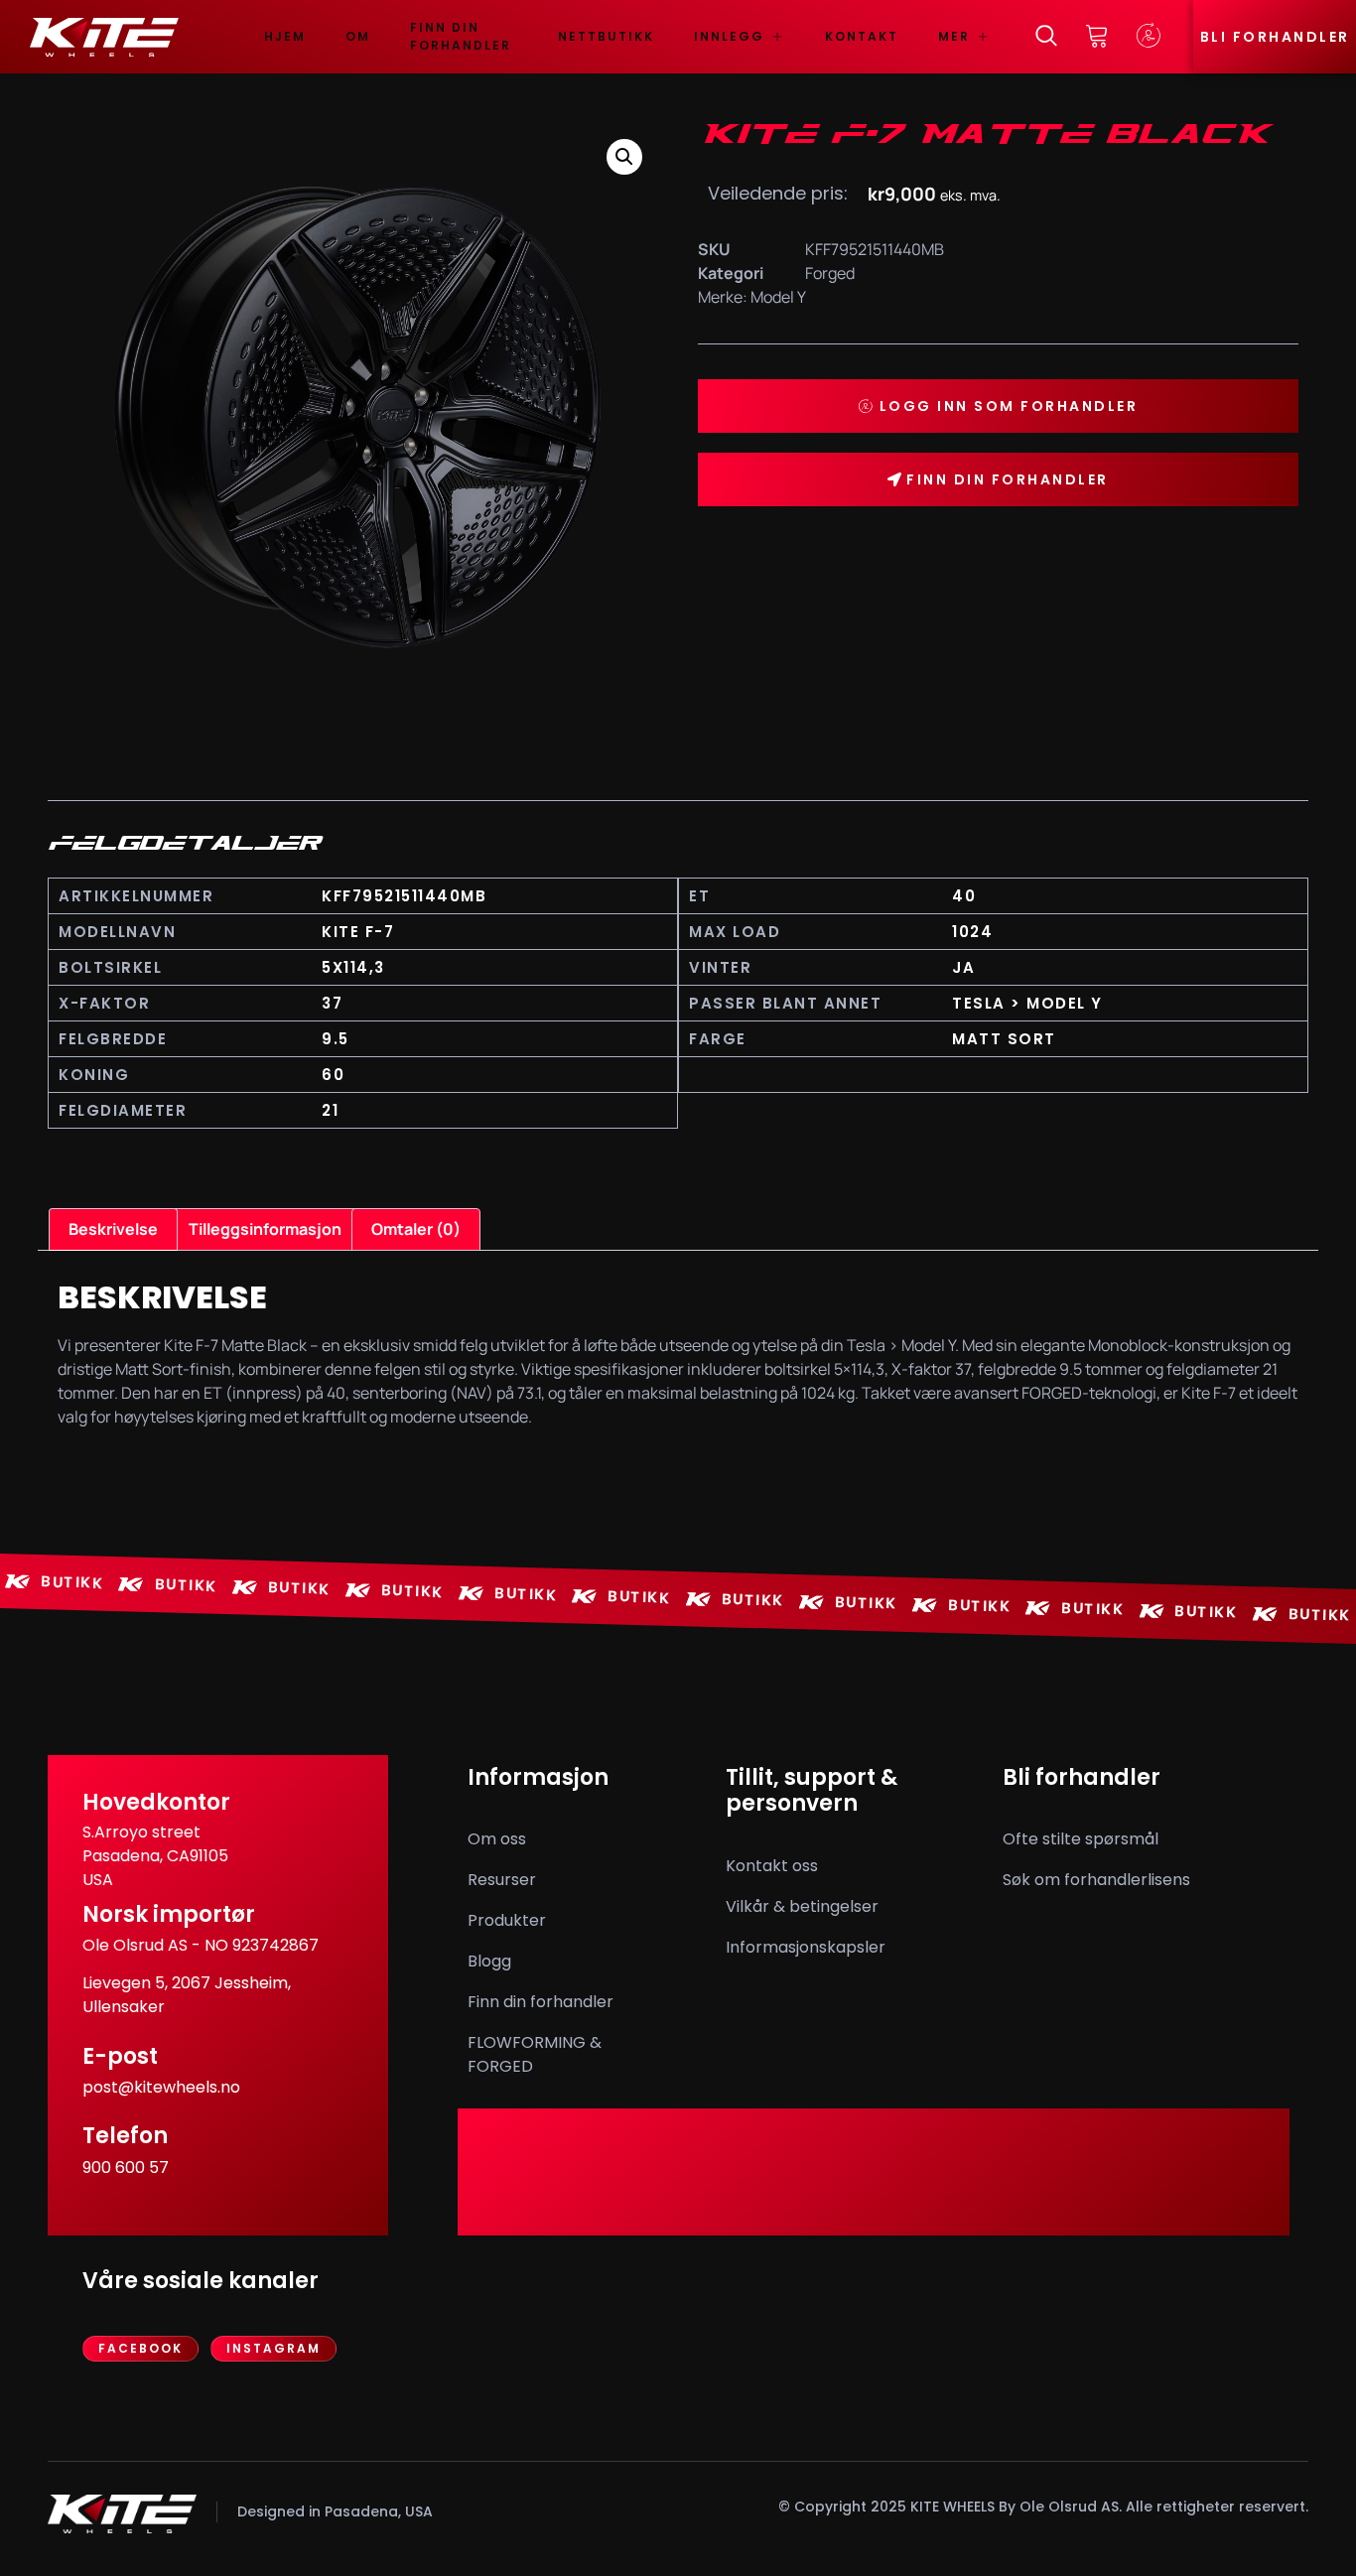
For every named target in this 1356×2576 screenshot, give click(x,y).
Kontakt (862, 36)
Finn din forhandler (461, 36)
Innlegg (729, 36)
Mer (954, 36)
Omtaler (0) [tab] (416, 1229)
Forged (830, 273)
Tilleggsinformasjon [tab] (265, 1229)
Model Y (778, 297)
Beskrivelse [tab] (113, 1229)
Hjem (285, 36)
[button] (624, 157)
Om (358, 36)
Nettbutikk (606, 36)
